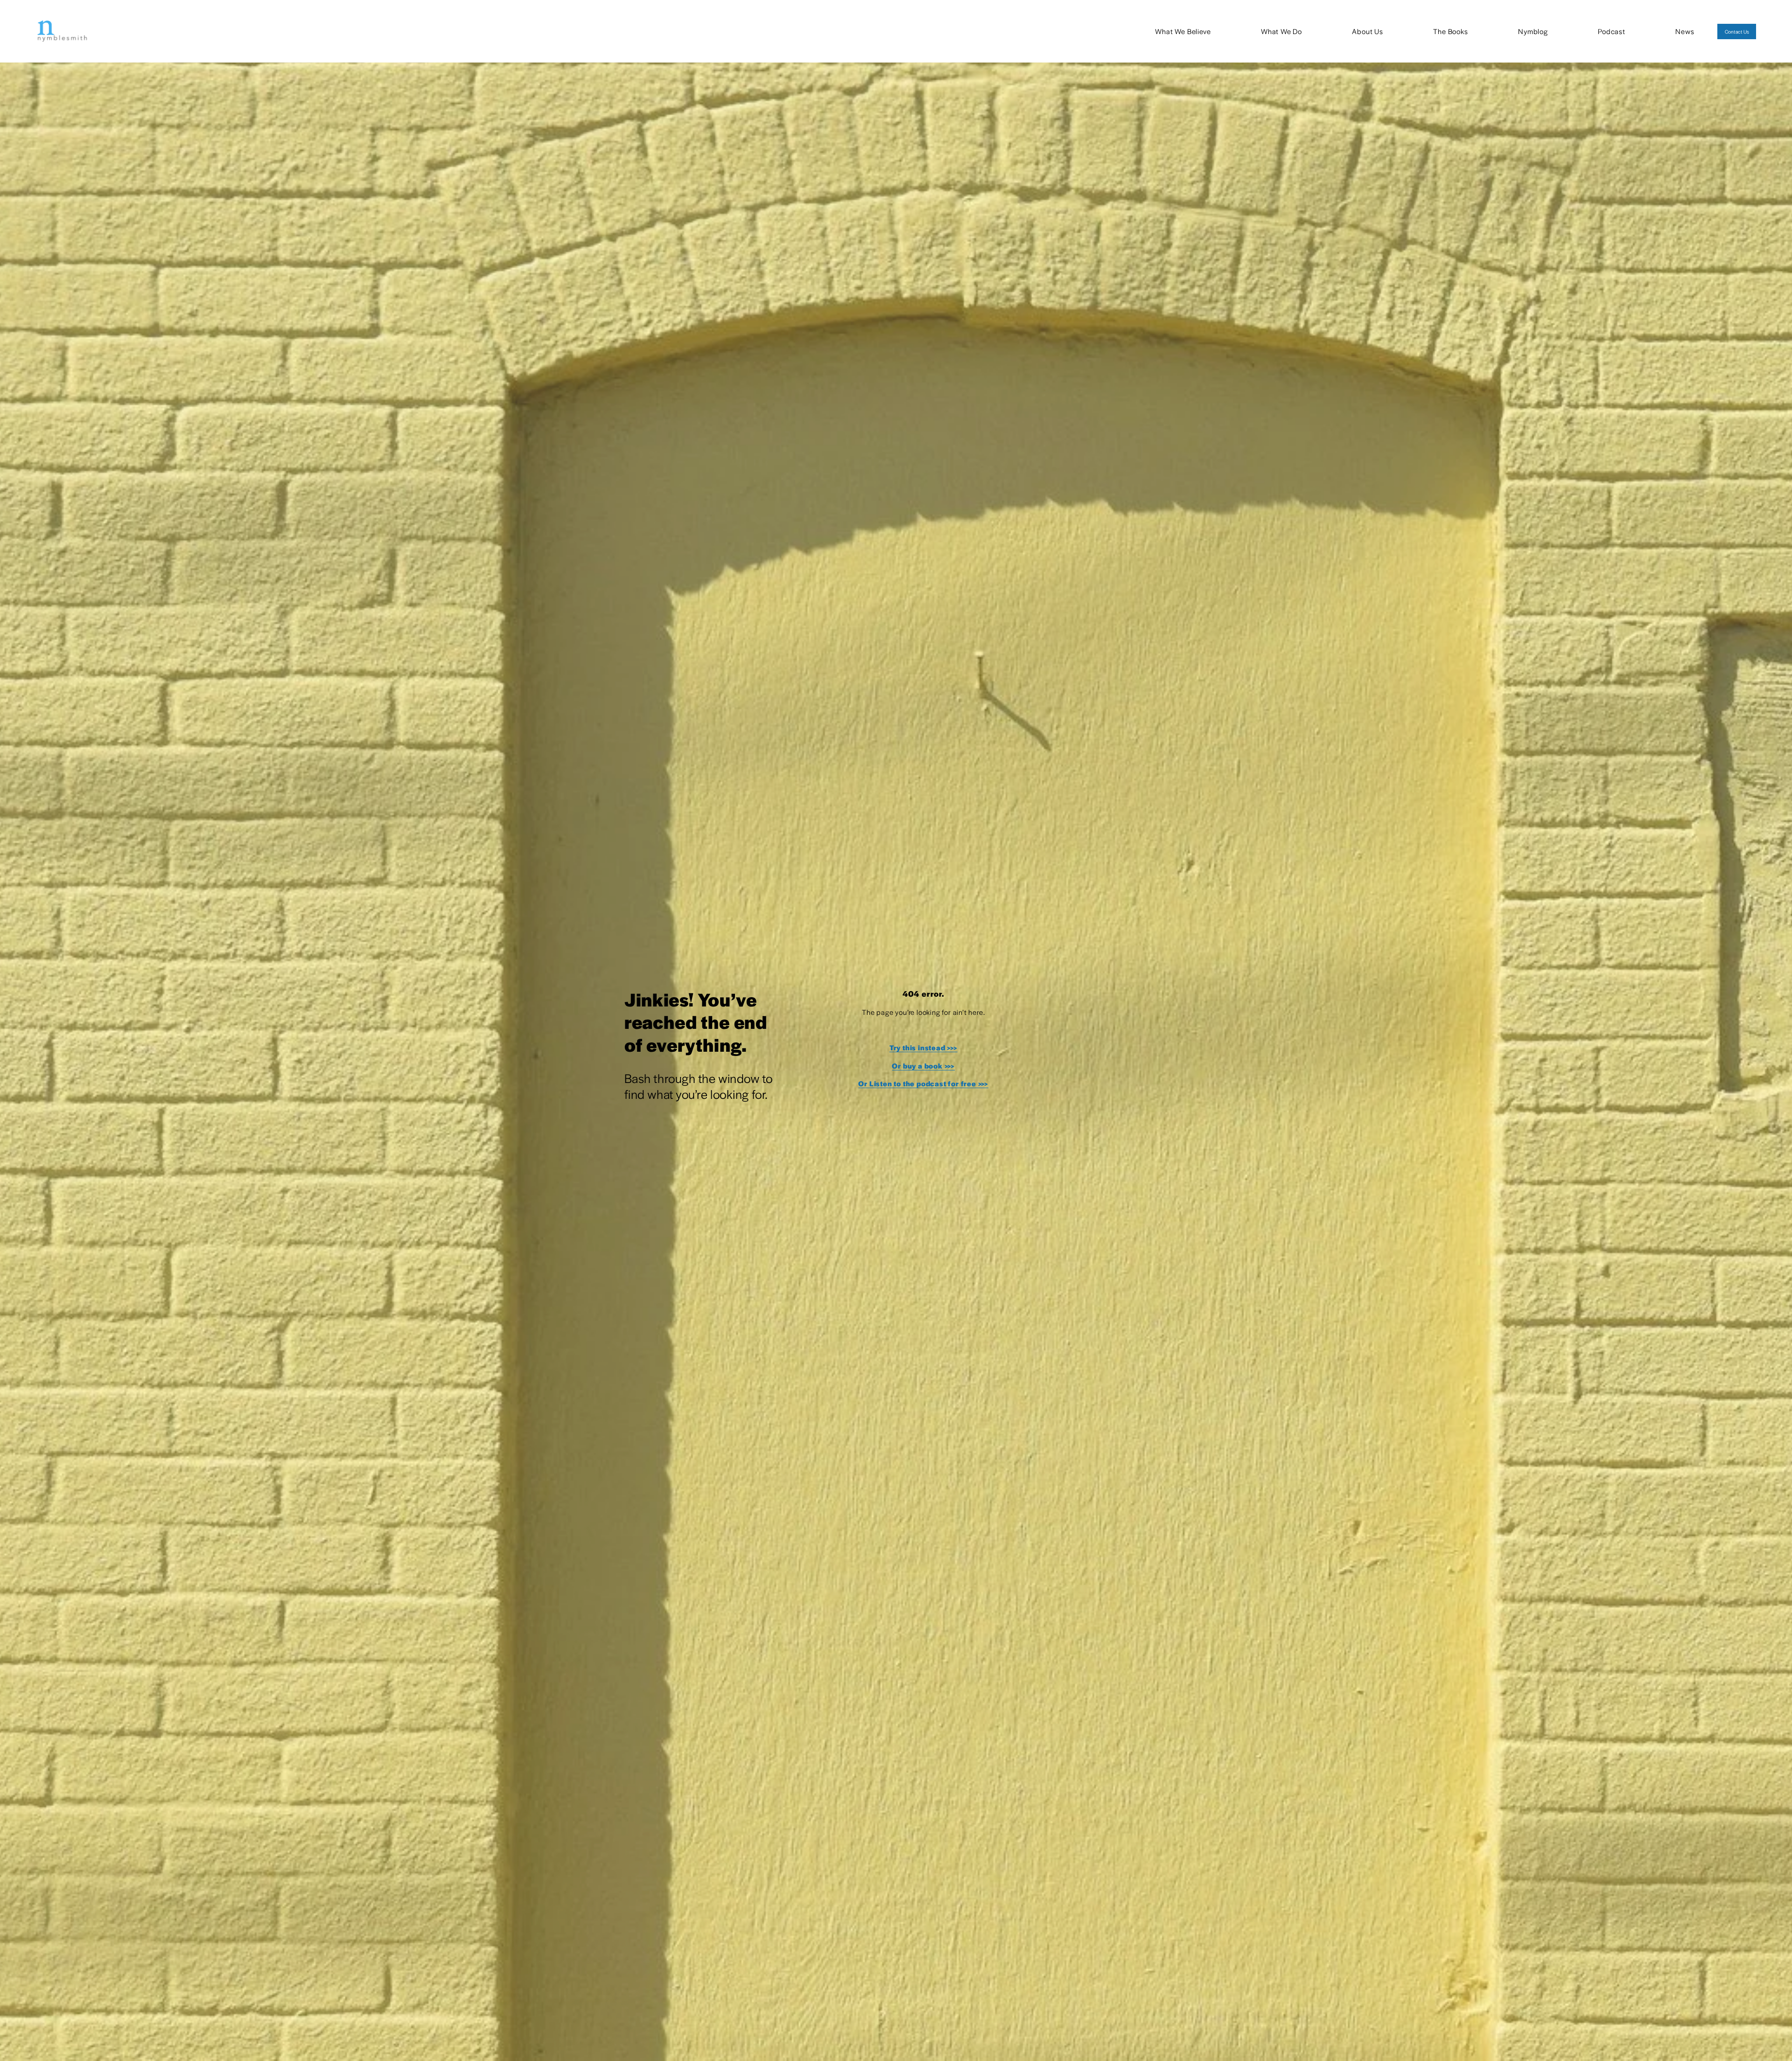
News (1685, 31)
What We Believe (1183, 31)
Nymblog (1533, 31)
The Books (1450, 31)
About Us (1367, 31)
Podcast (1612, 31)
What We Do (1281, 31)
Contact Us (1737, 31)
